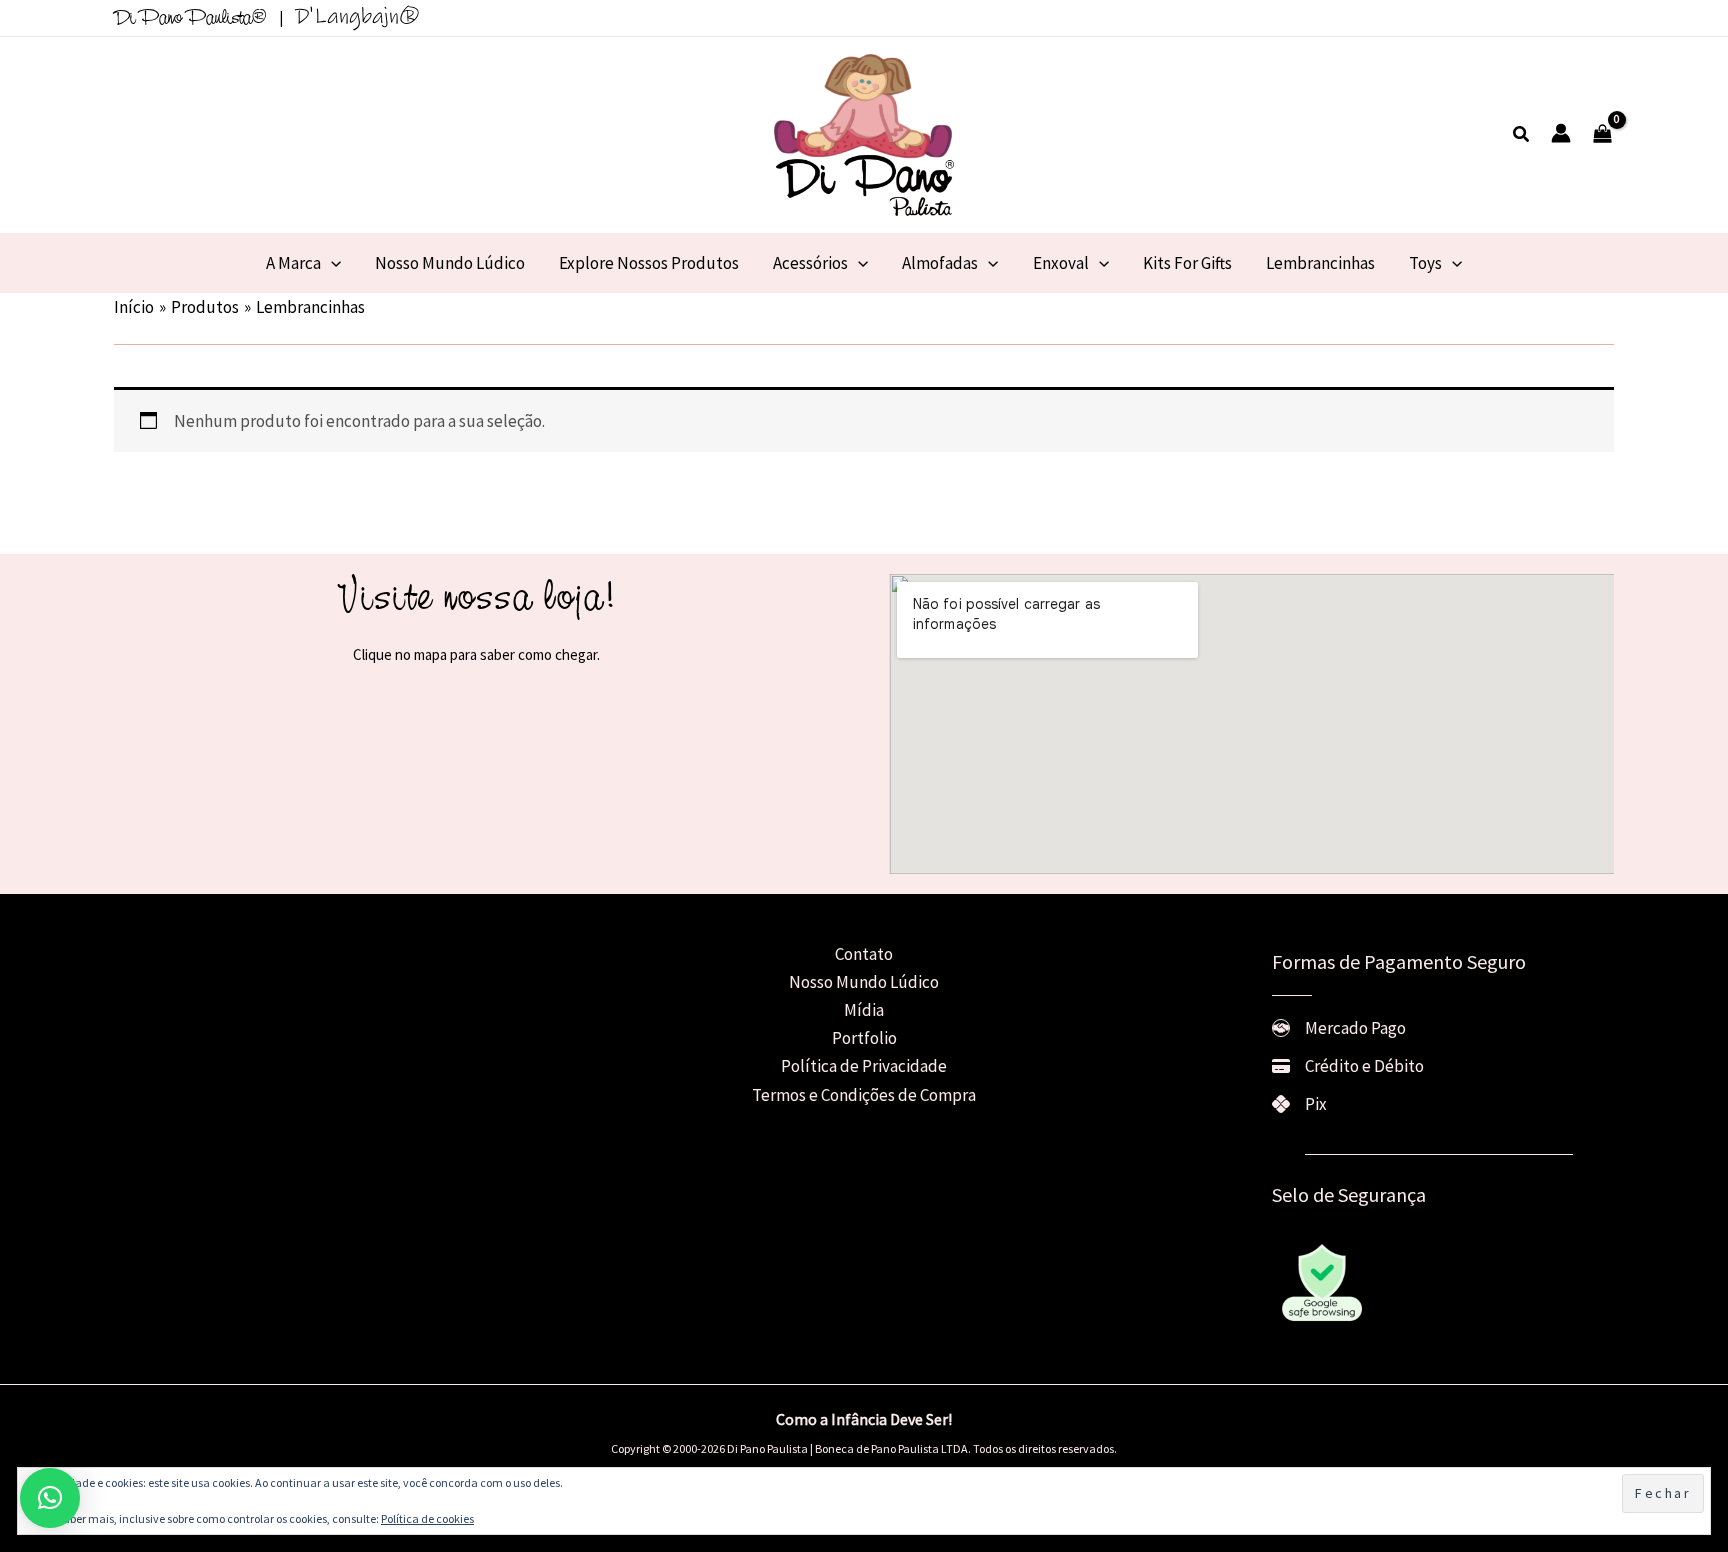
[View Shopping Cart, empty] (1602, 135)
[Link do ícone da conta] (1561, 133)
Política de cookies (427, 1518)
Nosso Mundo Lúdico (864, 982)
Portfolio (864, 1038)
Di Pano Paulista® (190, 19)
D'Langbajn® (357, 16)
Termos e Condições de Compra (864, 1095)
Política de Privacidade (864, 1066)
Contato (864, 954)
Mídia (864, 1010)
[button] (1522, 135)
